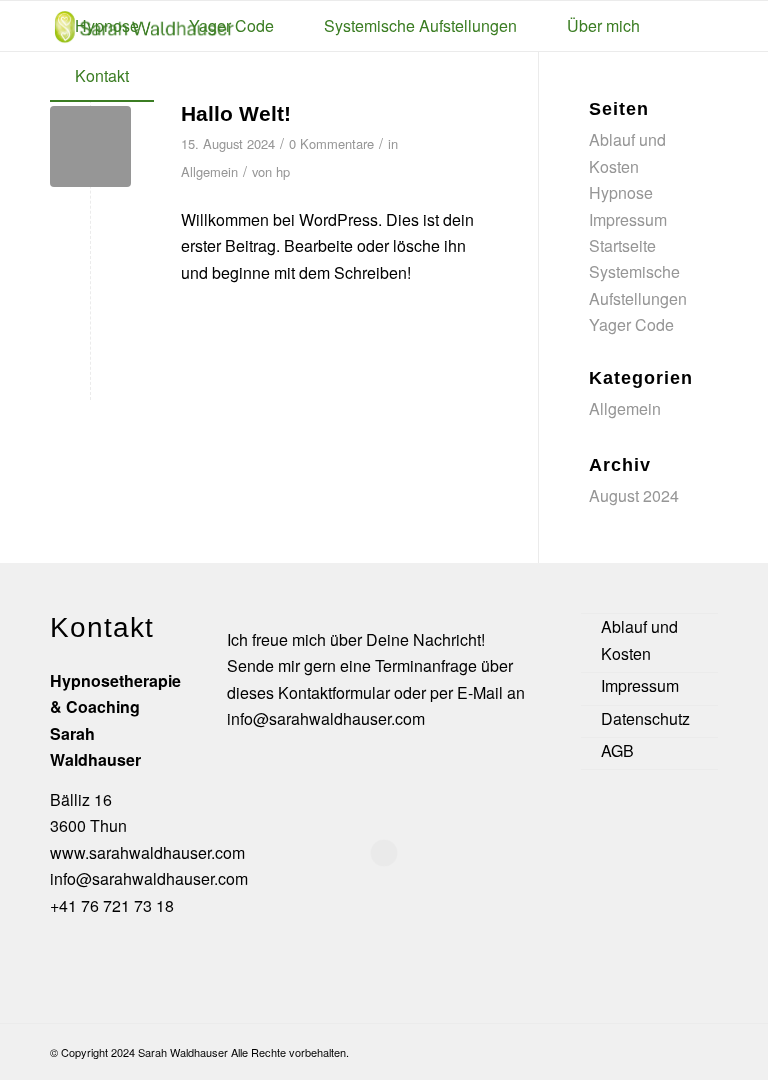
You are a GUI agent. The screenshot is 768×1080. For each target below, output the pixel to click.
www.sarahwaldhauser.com (147, 852)
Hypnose (621, 192)
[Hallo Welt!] (90, 146)
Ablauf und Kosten (639, 639)
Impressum (628, 219)
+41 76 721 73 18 (112, 905)
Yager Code (631, 324)
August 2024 (634, 495)
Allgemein (209, 171)
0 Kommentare (331, 143)
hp (283, 171)
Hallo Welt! (236, 113)
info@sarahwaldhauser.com (149, 878)
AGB (617, 750)
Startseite (622, 245)
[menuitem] (107, 26)
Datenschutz (645, 718)
